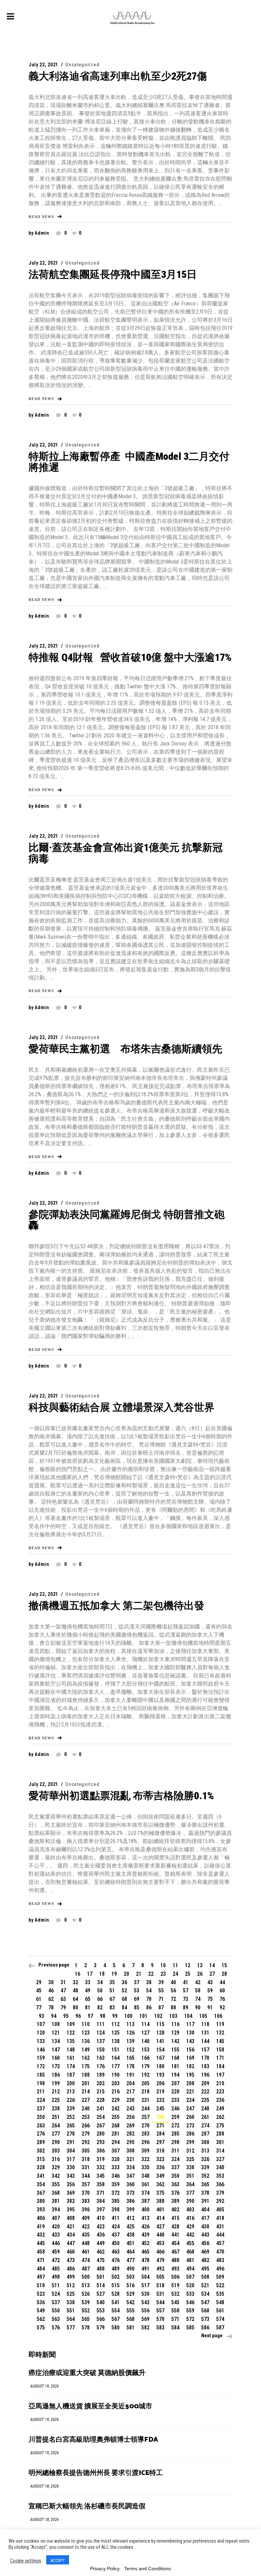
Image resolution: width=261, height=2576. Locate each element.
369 (71, 2193)
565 (86, 2319)
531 (160, 2294)
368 (56, 2193)
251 (56, 2117)
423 (101, 2227)
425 (130, 2227)
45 (39, 1990)
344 (86, 2176)
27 (212, 1974)
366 (220, 2184)
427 (160, 2227)
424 (116, 2227)
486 (71, 2269)
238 (56, 2109)
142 (175, 2041)
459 (56, 2252)
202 (101, 2083)
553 (101, 2311)
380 (41, 2201)
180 (160, 2066)
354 (41, 2184)
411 (116, 2218)
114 (145, 2024)
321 (130, 2159)
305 (86, 2151)
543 (145, 2302)
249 (220, 2109)
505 (160, 2277)
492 (160, 2269)
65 (88, 1999)
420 (56, 2227)
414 (160, 2218)
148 (71, 2050)
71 (161, 1999)
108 (56, 2024)
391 (205, 2201)
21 (139, 1974)
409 (86, 2218)
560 (205, 2311)
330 (71, 2167)
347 (130, 2176)
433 (56, 2235)
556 (145, 2311)
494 (190, 2269)
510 (41, 2285)
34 (100, 1982)
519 (175, 2285)
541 (116, 2302)
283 (145, 2134)
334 (130, 2167)
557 (160, 2311)
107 (41, 2024)
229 (116, 2100)
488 (101, 2269)
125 (116, 2033)
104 (188, 2016)
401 (160, 2210)
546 (190, 2302)
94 (54, 2016)
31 (63, 1982)
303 (56, 2151)
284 (160, 2134)
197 (220, 2075)
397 (101, 2210)
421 (71, 2227)
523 (41, 2294)
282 (130, 2134)
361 (145, 2184)
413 (145, 2218)
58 (198, 1990)
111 (101, 2024)
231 (145, 2100)
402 (175, 2210)
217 (130, 2092)
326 (205, 2159)
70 (149, 1999)
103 (173, 2016)
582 (145, 2328)
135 (71, 2041)
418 (220, 2218)
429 (190, 2227)
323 (160, 2159)
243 (130, 2109)
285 (175, 2134)
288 (220, 2134)
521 (205, 2285)
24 (175, 1974)
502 (116, 2277)
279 (86, 2134)
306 (101, 2151)
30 (51, 1982)
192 (145, 2075)
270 (145, 2126)
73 (186, 1999)
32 (75, 1982)
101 (143, 2016)
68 (124, 1999)
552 (86, 2311)
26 (200, 1974)
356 (71, 2184)
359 (116, 2184)
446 (56, 2243)
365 (205, 2184)
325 (190, 2159)
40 (173, 1982)
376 (175, 2193)
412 (130, 2218)
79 (63, 2008)
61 (39, 1999)
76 (222, 1999)
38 (149, 1982)
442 (190, 2235)
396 (86, 2210)
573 (205, 2319)
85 (137, 2008)
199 (56, 2083)
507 (190, 2277)
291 (71, 2142)
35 (112, 1982)
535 (220, 2294)
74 (198, 1999)
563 (56, 2319)
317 (71, 2159)
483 (220, 2260)
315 (41, 2159)
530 (145, 2294)
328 (41, 2167)
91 (210, 2008)
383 (86, 2201)
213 (71, 2092)
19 (114, 1974)
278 (71, 2134)
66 (100, 1999)
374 (145, 2193)
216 (116, 2092)
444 (220, 2235)
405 (220, 2210)
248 (205, 2109)
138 (116, 2041)
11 (175, 1965)
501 (101, 2277)
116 (175, 2024)
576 (56, 2328)
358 (101, 2184)
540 (101, 2302)
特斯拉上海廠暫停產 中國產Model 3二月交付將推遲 (129, 462)
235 (205, 2100)
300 (205, 2142)
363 (175, 2184)
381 (56, 2201)
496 (220, 2269)
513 (86, 2285)
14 (212, 1965)
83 (112, 2008)
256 (130, 2117)
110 (86, 2024)
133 (41, 2041)
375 (160, 2193)
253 (86, 2117)
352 (205, 2176)
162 (86, 2058)
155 (175, 2050)
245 (160, 2109)
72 (173, 1999)
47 (63, 1990)
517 (145, 2285)
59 (210, 1990)
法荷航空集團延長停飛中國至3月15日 (113, 274)
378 (205, 2193)
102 (158, 2016)
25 (188, 1974)
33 (88, 1982)
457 (220, 2243)
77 (39, 2008)
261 (205, 2117)
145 (220, 2041)
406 (41, 2218)
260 (190, 2117)
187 (71, 2075)
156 (190, 2050)
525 (71, 2294)
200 (71, 2083)
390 (190, 2201)
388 (160, 2201)
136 (86, 2041)
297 (160, 2142)
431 (220, 2227)
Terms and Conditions (147, 2569)
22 (151, 1974)
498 (56, 2277)
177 (116, 2066)
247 (190, 2109)
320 (116, 2159)
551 (71, 2311)
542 (130, 2302)
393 (41, 2210)
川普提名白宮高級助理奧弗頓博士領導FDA (93, 2440)
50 (100, 1990)
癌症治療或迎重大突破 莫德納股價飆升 (87, 2373)
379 (220, 2193)
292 (86, 2142)
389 (175, 2201)
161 (71, 2058)
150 (101, 2050)
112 (116, 2024)
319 (101, 2159)
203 (116, 2083)
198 (41, 2083)
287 (205, 2134)
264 (56, 2126)
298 (175, 2142)
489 (116, 2269)
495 (205, 2269)
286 (190, 2134)
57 (186, 1990)
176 (101, 2066)
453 (160, 2243)
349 (160, 2176)
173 (56, 2066)
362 (160, 2184)
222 (205, 2092)
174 (71, 2066)
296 (145, 2142)
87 (161, 2008)
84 (124, 2008)
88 (173, 2008)
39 (161, 1982)
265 (71, 2126)
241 (101, 2109)
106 (218, 2016)
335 (145, 2167)
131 (205, 2033)
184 (220, 2066)
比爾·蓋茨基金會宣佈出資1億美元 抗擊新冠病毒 (126, 853)
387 (145, 2201)
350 (175, 2176)
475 (101, 2260)
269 (130, 2126)
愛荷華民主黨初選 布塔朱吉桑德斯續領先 (125, 1049)
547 (205, 2302)
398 (116, 2210)
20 (126, 1974)
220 (175, 2092)
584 (175, 2328)
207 (175, 2083)
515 (116, 2285)
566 (101, 2319)
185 (41, 2075)
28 (224, 1974)
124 (101, 2033)
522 (220, 2285)
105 (203, 2016)
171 (220, 2058)
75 (210, 1999)
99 (115, 2016)
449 (101, 2243)
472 (56, 2260)
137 (101, 2041)
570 (160, 2319)
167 (160, 2058)
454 (175, 2243)
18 (102, 1974)
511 (56, 2285)
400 (145, 2210)
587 (220, 2328)
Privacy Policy (105, 2569)
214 (86, 2092)
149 (86, 2050)
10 (163, 1965)
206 (160, 2083)
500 (86, 2277)
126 (130, 2033)
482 (205, 2260)
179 (145, 2066)
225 (56, 2100)
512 (71, 2285)
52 (124, 1990)
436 (101, 2235)
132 (220, 2033)
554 (116, 2311)
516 (130, 2285)
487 (86, 2269)
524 (56, 2294)
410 (101, 2218)
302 (41, 2151)
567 (116, 2319)
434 (71, 2235)
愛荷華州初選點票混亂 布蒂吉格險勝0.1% (121, 1796)
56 (173, 1990)
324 (175, 2159)
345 (101, 2176)
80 (75, 2008)
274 (205, 2126)
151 (116, 2050)
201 (86, 2083)
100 (128, 2016)
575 (41, 2328)
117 (190, 2024)
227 (86, 2100)
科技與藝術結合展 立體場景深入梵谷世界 (121, 1407)
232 (160, 2100)
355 (56, 2184)
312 (190, 2151)
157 (205, 2050)
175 (86, 2066)
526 (86, 2294)
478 (145, 2260)
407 (56, 2218)
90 (198, 2008)
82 (100, 2008)
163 (101, 2058)
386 (130, 2201)
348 (145, 2176)
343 (71, 2176)
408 (71, 2218)
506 (175, 2277)
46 (51, 1990)
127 (145, 2033)
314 (220, 2151)
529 (130, 2294)
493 (175, 2269)
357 (86, 2184)
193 (160, 2075)
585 (190, 2328)
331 (86, 2167)
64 (75, 1999)
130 (190, 2033)
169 (190, 2058)
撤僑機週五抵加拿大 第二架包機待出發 (116, 1605)
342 (56, 2176)
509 (220, 2277)
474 (86, 2260)
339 (205, 2167)
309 (145, 2151)
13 (200, 1965)
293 (101, 2142)
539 (86, 2302)
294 (116, 2142)
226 (71, 2100)
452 (145, 2243)
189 (101, 2075)
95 (66, 2016)
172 (41, 2066)
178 (130, 2066)
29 (39, 1982)
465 (145, 2252)
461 (86, 2252)
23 (163, 1974)
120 (41, 2033)
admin (42, 233)
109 (71, 2024)
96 (78, 2016)
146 (41, 2050)
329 (56, 2167)
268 (116, 2126)
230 (130, 2100)
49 (88, 1990)
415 (175, 2218)
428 (175, 2227)
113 (130, 2024)
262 (220, 2117)
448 (86, 2243)
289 (41, 2142)
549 (41, 2311)
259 (175, 2117)
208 (190, 2083)
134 (56, 2041)
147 (56, 2050)
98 (103, 2016)
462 (101, 2252)
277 (56, 2134)
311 (175, 2151)
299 (190, 2142)
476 (116, 2260)
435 (86, 2235)
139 (130, 2041)
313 (205, 2151)
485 (56, 2269)
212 (56, 2092)
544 (160, 2302)
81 (88, 2008)
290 (56, 2142)
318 (86, 2159)
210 (220, 2083)
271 (160, 2126)
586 (205, 2328)
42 (198, 1982)
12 (188, 1965)
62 (51, 1999)
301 (220, 2142)
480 (175, 2260)
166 (145, 2058)
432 (41, 2235)
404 (205, 2210)
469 (205, 2252)
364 (190, 2184)
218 (145, 2092)
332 (101, 2167)
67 (112, 1999)
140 (145, 2041)
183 (205, 2066)
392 (220, 2201)
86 (149, 2008)
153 (145, 2050)
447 (71, 2243)
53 (137, 1990)
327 (220, 2159)
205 (145, 2083)
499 (71, 2277)
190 (116, 2075)
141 (160, 2041)
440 (160, 2235)
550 (56, 2311)
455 (190, 2243)
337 (175, 2167)
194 (175, 2075)
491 (145, 2269)
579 (101, 2328)
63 (63, 1999)
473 (71, 2260)
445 (41, 2243)
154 (160, 2050)
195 (190, 2075)
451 (130, 2243)
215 (101, 2092)
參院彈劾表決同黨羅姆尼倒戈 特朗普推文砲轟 (127, 1220)
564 (71, 2319)
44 (222, 1982)
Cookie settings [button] (26, 2561)
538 (71, 2302)
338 (190, 2167)
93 (41, 2016)
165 (130, 2058)
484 (41, 2269)
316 (56, 2159)
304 (71, 2151)
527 (101, 2294)
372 (116, 2193)
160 (56, 2058)
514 (101, 2285)
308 (130, 2151)
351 (190, 2176)
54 (149, 1990)
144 (205, 2041)
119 (220, 2024)
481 (190, 2260)
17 (90, 1974)
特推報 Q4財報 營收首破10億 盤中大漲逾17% (130, 657)
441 (175, 2235)
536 (41, 2302)
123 (86, 2033)
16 (77, 1974)
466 (160, 2252)
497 (41, 2277)
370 (86, 2193)
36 (124, 1982)
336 (160, 2167)
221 (190, 2092)
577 (71, 2328)
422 (86, 2227)
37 (137, 1982)
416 (190, 2218)
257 (145, 2117)
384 (101, 2201)
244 (145, 2109)
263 (41, 2126)
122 (71, 2033)
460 (71, 2252)
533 (190, 2294)
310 (160, 2151)
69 (137, 1999)
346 (116, 2176)
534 (205, 2294)
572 (190, 2319)
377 (190, 2193)
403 (190, 2210)
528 (116, 2294)
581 (130, 2328)
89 (186, 2008)
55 (161, 1990)
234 (190, 2100)
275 (220, 2126)
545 (175, 2302)
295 (130, 2142)
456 (205, 2243)
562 (41, 2319)
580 (116, 2328)
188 (86, 2075)
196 (205, 2075)
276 (41, 2134)
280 (101, 2134)
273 (190, 2126)
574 (220, 2319)
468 (190, 2252)
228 (101, 2100)
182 (190, 2066)
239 (71, 2109)
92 (222, 2008)
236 (220, 2100)
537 (56, 2302)
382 (71, 2201)
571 (175, 2319)
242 (116, 2109)
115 (160, 2024)
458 (41, 2252)
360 (130, 2184)
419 (41, 2227)
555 (130, 2311)
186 (56, 2075)
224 (41, 2100)
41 (186, 1982)
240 (86, 2109)
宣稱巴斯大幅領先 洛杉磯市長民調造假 (87, 2506)
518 (160, 2285)
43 (210, 1982)
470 (220, 2252)
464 (130, 2252)
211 (41, 2092)
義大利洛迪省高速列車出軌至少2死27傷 (118, 76)
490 (130, 2269)
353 (220, 2176)
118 (205, 2024)
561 (220, 2311)
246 (175, 2109)
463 (116, 2252)
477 (130, 2260)
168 (175, 2058)
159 (41, 2058)
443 (205, 2235)
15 (224, 1965)
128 (160, 2033)
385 (116, 2201)
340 (220, 2167)
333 (116, 2167)
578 (86, 2328)
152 (130, 2050)
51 (112, 1990)
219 (160, 2092)
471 (41, 2260)
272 (175, 2126)
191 (130, 2075)
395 (71, 2210)
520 (190, 2285)
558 (175, 2311)
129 (175, 2033)
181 (175, 2066)
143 (190, 2041)
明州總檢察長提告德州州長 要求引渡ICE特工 (96, 2473)
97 (90, 2016)
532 (175, 2294)
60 (222, 1990)
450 (116, 2243)
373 (130, 2193)
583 (160, 2328)
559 (190, 2311)
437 (116, 2235)
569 (145, 2319)
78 (51, 2008)
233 (175, 2100)
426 (145, 2227)
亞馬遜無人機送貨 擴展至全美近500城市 (90, 2406)
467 (175, 2252)
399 (130, 2210)
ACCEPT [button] (58, 2561)
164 (116, 2058)
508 (205, 2277)
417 (205, 2218)
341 (41, 2176)
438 (130, 2235)
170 (205, 2058)
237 (41, 2109)
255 (116, 2117)
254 (101, 2117)
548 (220, 2302)
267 (101, 2126)
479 (160, 2260)
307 (116, 2151)
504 (145, 2277)
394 (56, 2210)
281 (116, 2134)
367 (41, 2193)
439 (145, 2235)
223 (220, 2092)
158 (220, 2050)
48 (75, 1990)
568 (130, 2319)
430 (205, 2227)
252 (71, 2117)
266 (86, 2126)
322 (145, 2159)
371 (101, 2193)
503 (130, 2277)
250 (41, 2117)
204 (130, 2083)
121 (56, 2033)
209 (205, 2083)
